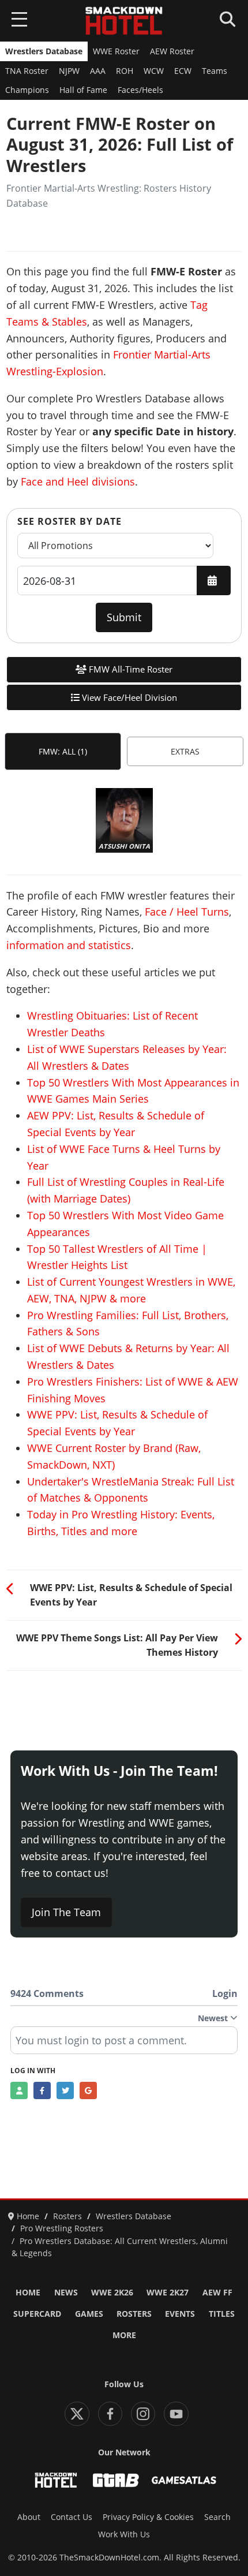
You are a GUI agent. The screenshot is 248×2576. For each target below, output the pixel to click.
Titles (222, 2314)
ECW (183, 71)
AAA (98, 71)
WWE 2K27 (168, 2293)
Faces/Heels (140, 90)
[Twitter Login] (65, 2090)
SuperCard (37, 2314)
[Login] (19, 2090)
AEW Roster (172, 51)
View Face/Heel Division (128, 697)
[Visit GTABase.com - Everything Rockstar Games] (116, 2480)
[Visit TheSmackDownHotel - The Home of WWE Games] (56, 2480)
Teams (215, 71)
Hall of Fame (83, 90)
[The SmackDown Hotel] (124, 21)
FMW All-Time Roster (129, 669)
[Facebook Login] (42, 2090)
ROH (125, 71)
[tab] (63, 751)
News (66, 2293)
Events (180, 2314)
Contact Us (72, 2517)
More (124, 2335)
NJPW (69, 71)
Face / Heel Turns (187, 912)
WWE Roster (116, 51)
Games (89, 2314)
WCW (154, 71)
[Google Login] (88, 2090)
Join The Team (66, 1912)
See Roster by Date (69, 521)
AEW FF (217, 2293)
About (29, 2517)
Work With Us (124, 2534)
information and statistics (69, 945)
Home (28, 2293)
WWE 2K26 (112, 2293)
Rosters (134, 2314)
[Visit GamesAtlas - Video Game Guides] (184, 2480)
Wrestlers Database (44, 51)
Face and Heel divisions (78, 481)
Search (217, 2517)
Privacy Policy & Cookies (148, 2517)
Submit (124, 617)
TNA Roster (27, 71)
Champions (27, 90)
